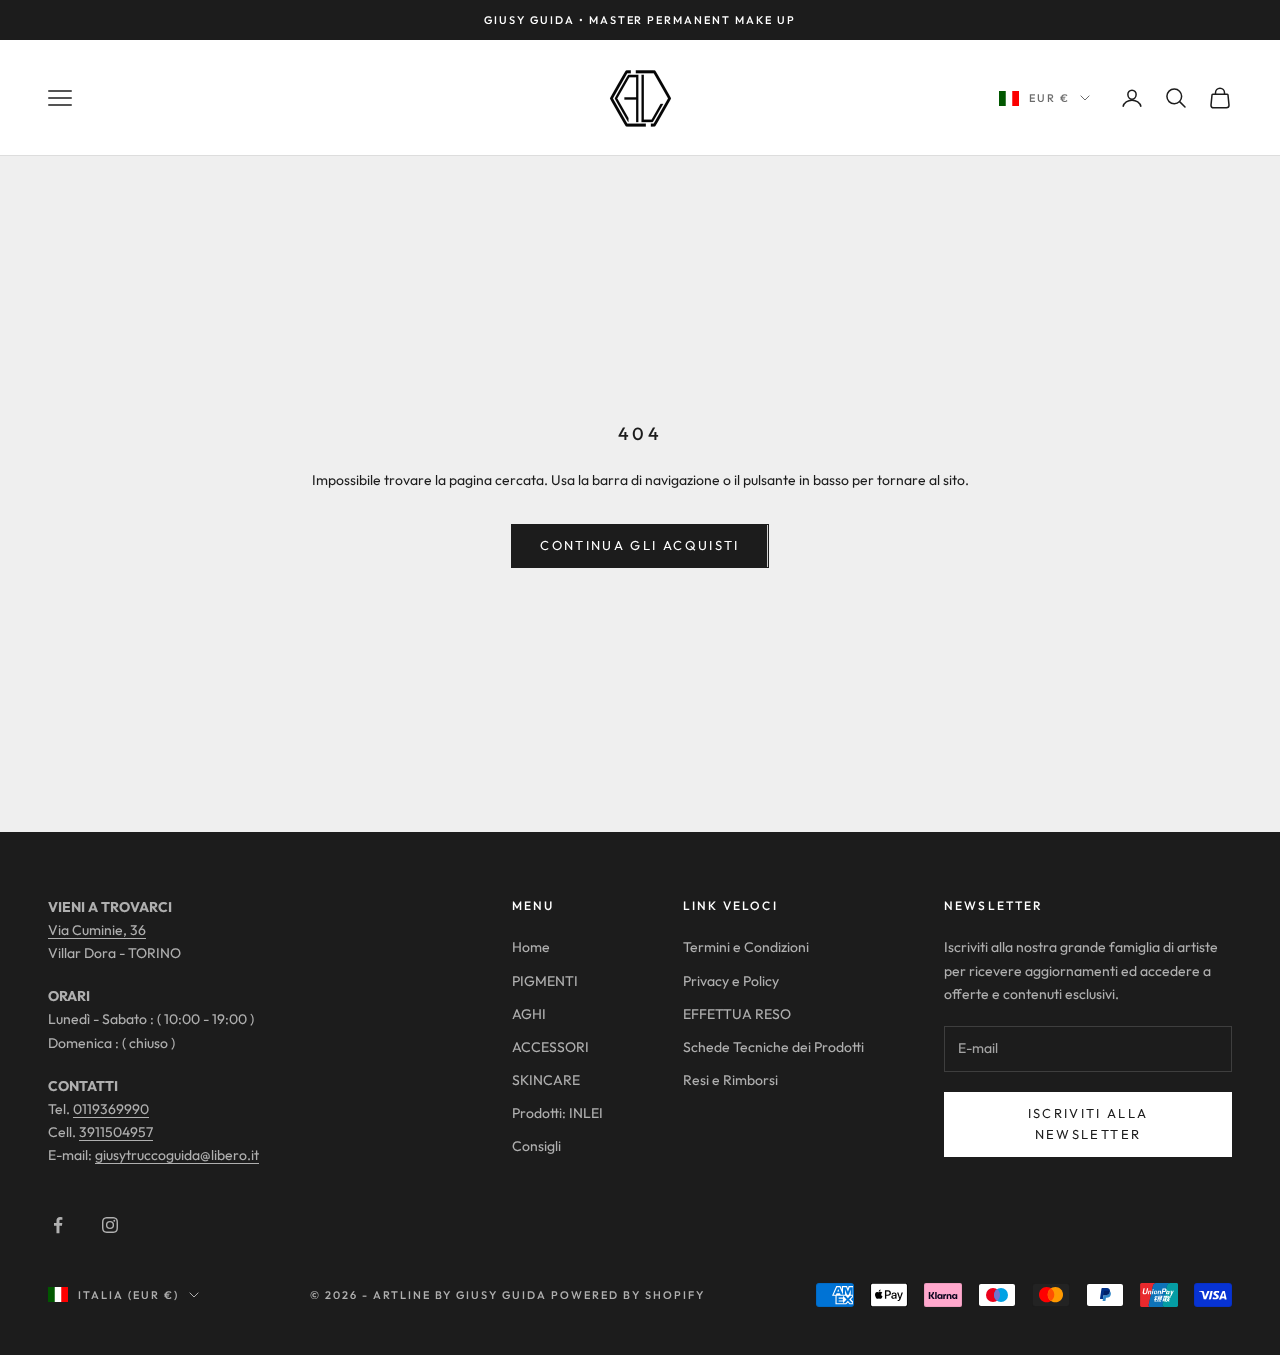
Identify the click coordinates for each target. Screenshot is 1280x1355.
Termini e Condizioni (746, 947)
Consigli (536, 1146)
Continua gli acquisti (639, 545)
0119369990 (111, 1109)
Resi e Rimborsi (730, 1080)
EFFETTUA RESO (737, 1014)
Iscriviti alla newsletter (1088, 1123)
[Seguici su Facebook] (58, 1225)
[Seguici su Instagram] (110, 1225)
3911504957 (116, 1132)
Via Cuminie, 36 (97, 930)
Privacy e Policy (731, 981)
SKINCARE (546, 1080)
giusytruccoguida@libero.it (177, 1155)
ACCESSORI (550, 1047)
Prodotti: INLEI (557, 1113)
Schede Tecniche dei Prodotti (773, 1047)
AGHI (529, 1014)
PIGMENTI (545, 981)
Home (531, 947)
